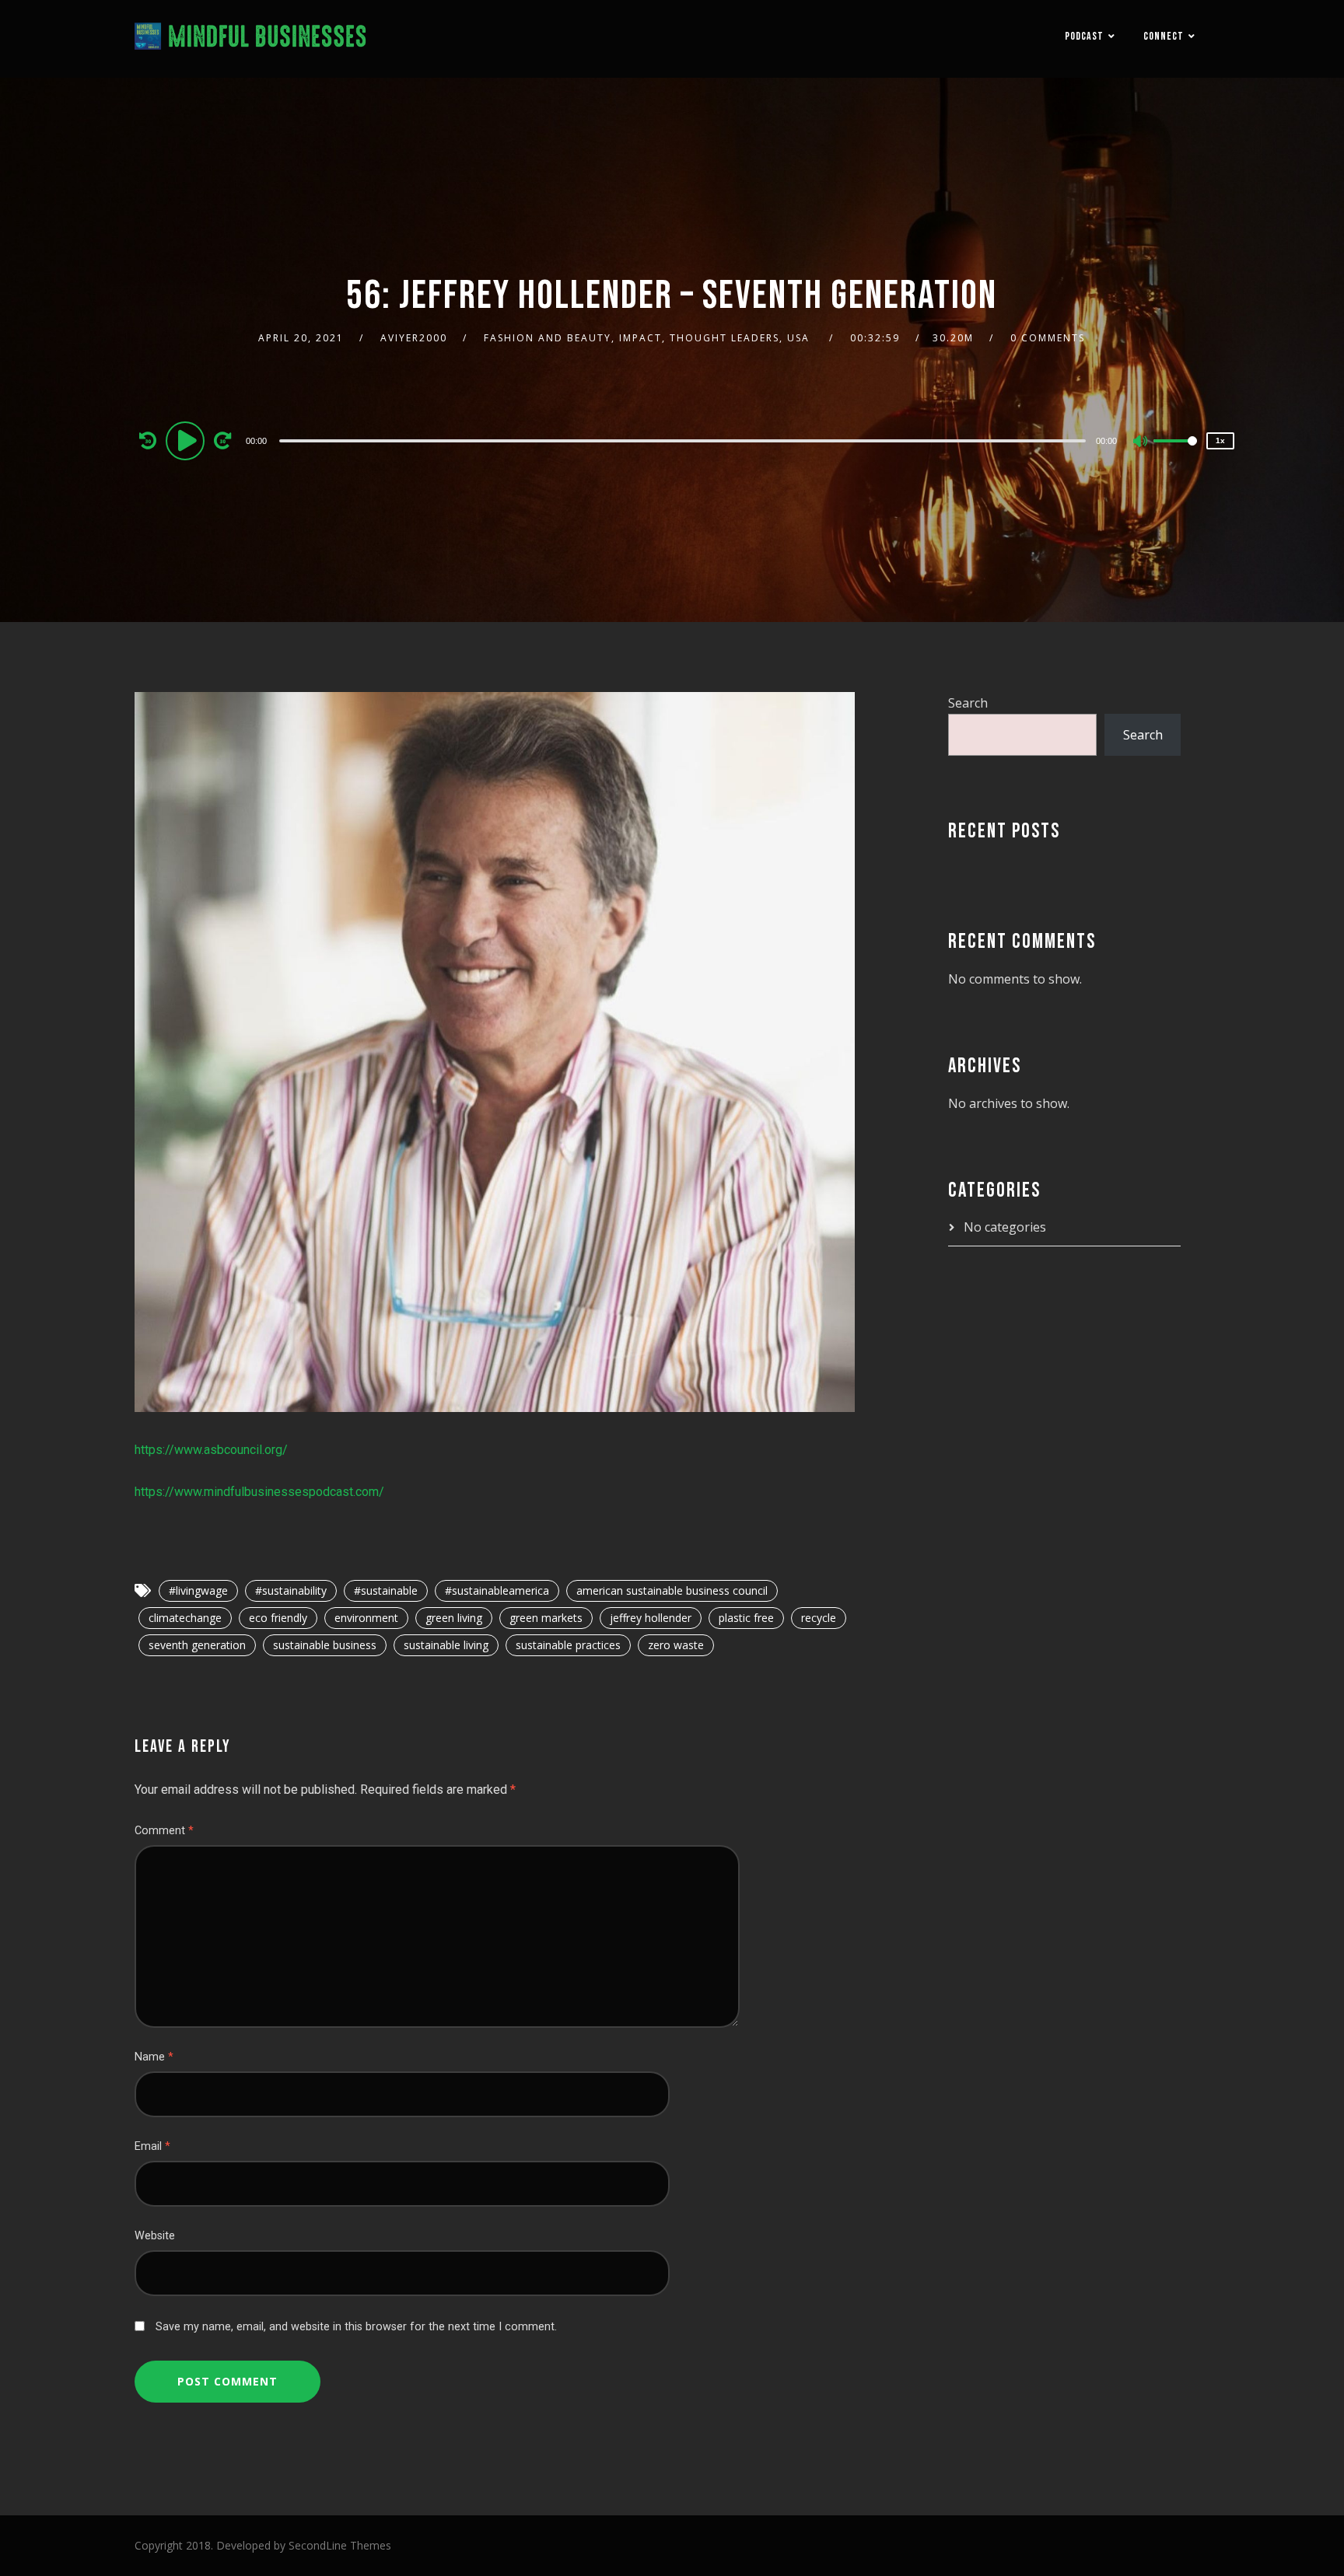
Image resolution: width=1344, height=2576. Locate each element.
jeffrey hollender (651, 1618)
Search (968, 703)
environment (366, 1618)
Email (152, 2146)
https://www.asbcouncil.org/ (211, 1450)
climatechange (185, 1618)
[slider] (1175, 453)
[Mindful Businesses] (251, 39)
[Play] (187, 440)
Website (155, 2236)
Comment (164, 1831)
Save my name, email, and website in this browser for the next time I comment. (356, 2327)
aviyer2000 (414, 338)
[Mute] (1141, 442)
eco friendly (278, 1618)
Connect (1164, 36)
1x (1220, 440)
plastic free (746, 1618)
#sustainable (386, 1590)
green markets (546, 1618)
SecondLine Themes (340, 2545)
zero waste (676, 1645)
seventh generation (197, 1645)
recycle (819, 1618)
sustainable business (325, 1645)
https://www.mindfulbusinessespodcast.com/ (259, 1492)
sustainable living (446, 1645)
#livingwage (198, 1590)
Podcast (1084, 36)
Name (154, 2057)
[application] (684, 440)
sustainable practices (568, 1645)
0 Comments (1048, 338)
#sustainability (291, 1590)
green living (454, 1618)
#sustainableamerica (497, 1590)
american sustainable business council (672, 1590)
